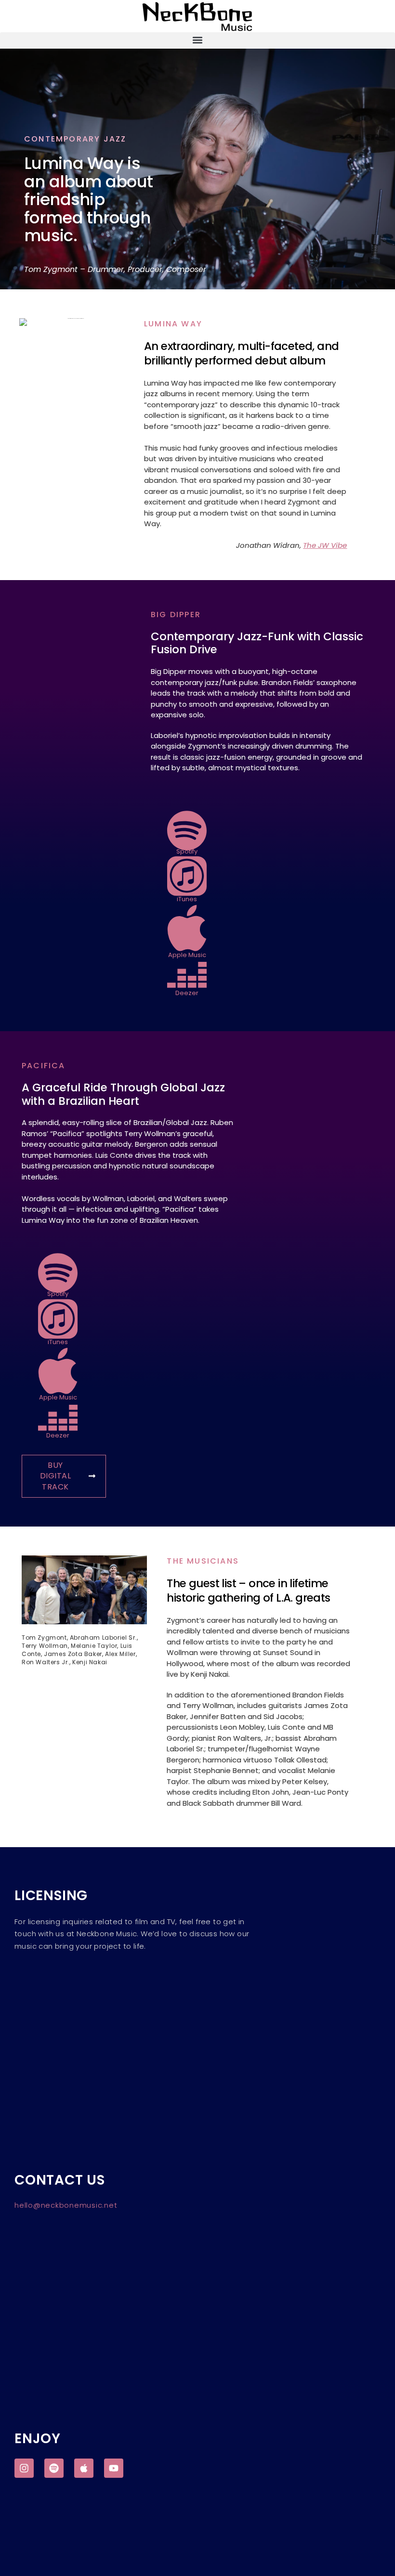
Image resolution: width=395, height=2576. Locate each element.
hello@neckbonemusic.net (66, 2205)
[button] (197, 40)
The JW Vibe (325, 545)
